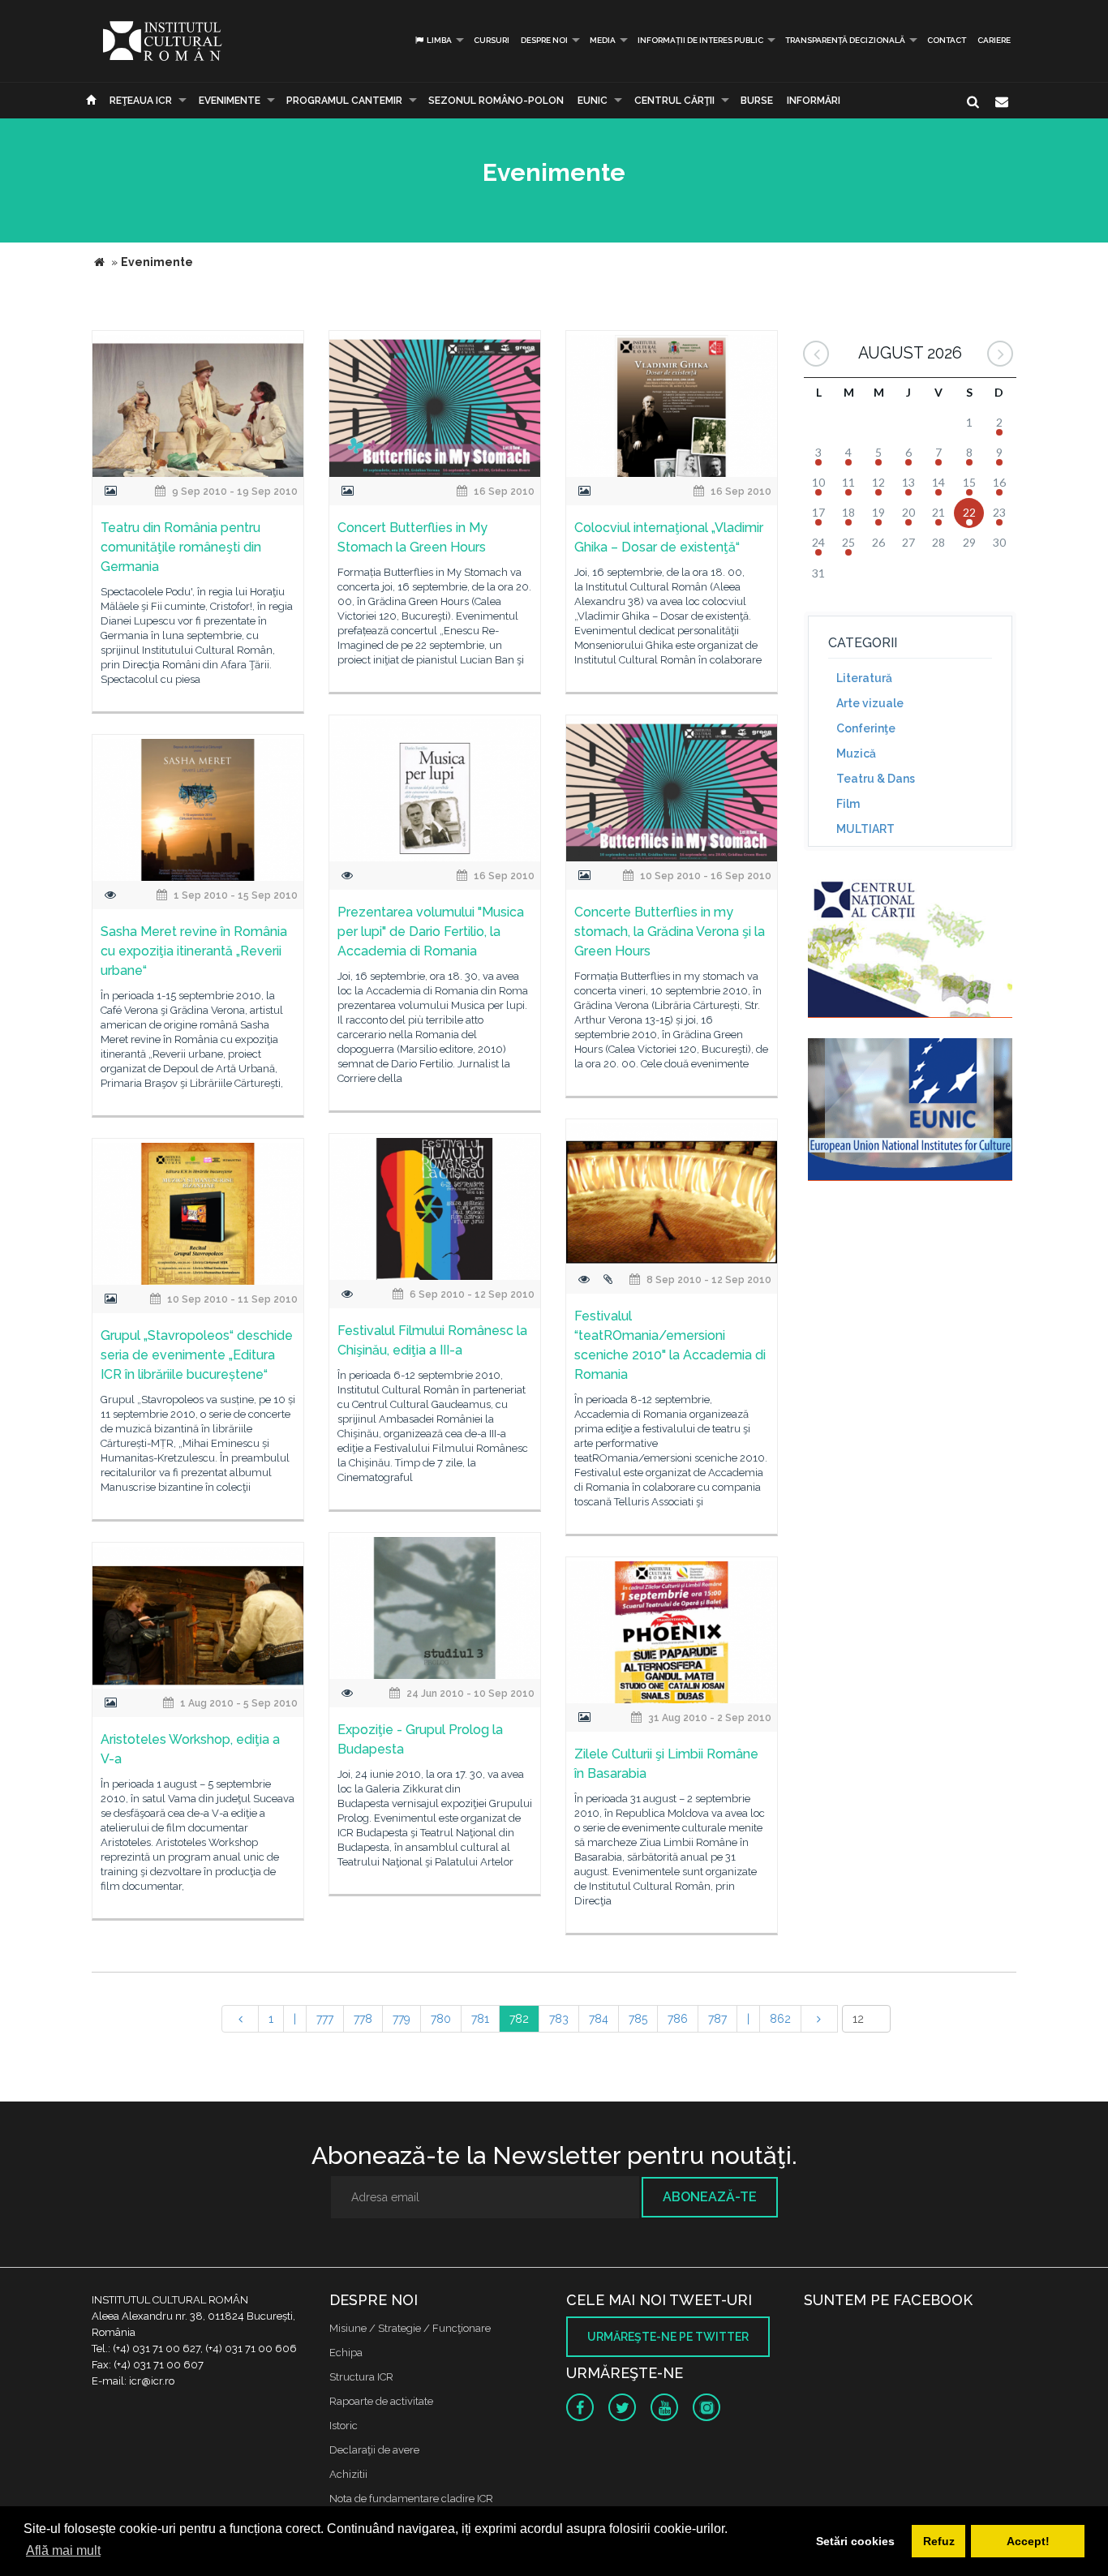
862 (780, 2019)
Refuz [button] (939, 2541)
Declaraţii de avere (374, 2450)
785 (638, 2019)
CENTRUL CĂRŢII (674, 101)
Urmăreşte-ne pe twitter (668, 2337)
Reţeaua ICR (141, 101)
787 (717, 2019)
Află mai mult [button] (63, 2550)
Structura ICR (361, 2377)
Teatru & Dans (876, 779)
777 (325, 2019)
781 (480, 2019)
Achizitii (348, 2474)
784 (599, 2019)
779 (402, 2019)
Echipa (346, 2353)
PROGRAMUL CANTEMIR (344, 101)
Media (603, 40)
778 (363, 2019)
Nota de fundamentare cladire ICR (411, 2499)
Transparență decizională (845, 40)
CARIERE (994, 40)
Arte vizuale (870, 703)
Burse (757, 101)
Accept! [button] (1028, 2541)
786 (678, 2019)
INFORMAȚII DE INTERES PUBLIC (700, 40)
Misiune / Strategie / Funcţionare (410, 2328)
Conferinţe (866, 728)
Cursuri (492, 40)
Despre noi (544, 40)
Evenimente (230, 101)
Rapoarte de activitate (381, 2401)
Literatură (864, 678)
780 (441, 2019)
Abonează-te (710, 2197)
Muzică (856, 753)
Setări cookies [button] (855, 2541)
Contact (947, 40)
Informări (814, 101)
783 (559, 2019)
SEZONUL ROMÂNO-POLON (496, 101)
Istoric (344, 2426)
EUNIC (593, 101)
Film (848, 804)
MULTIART (865, 829)
